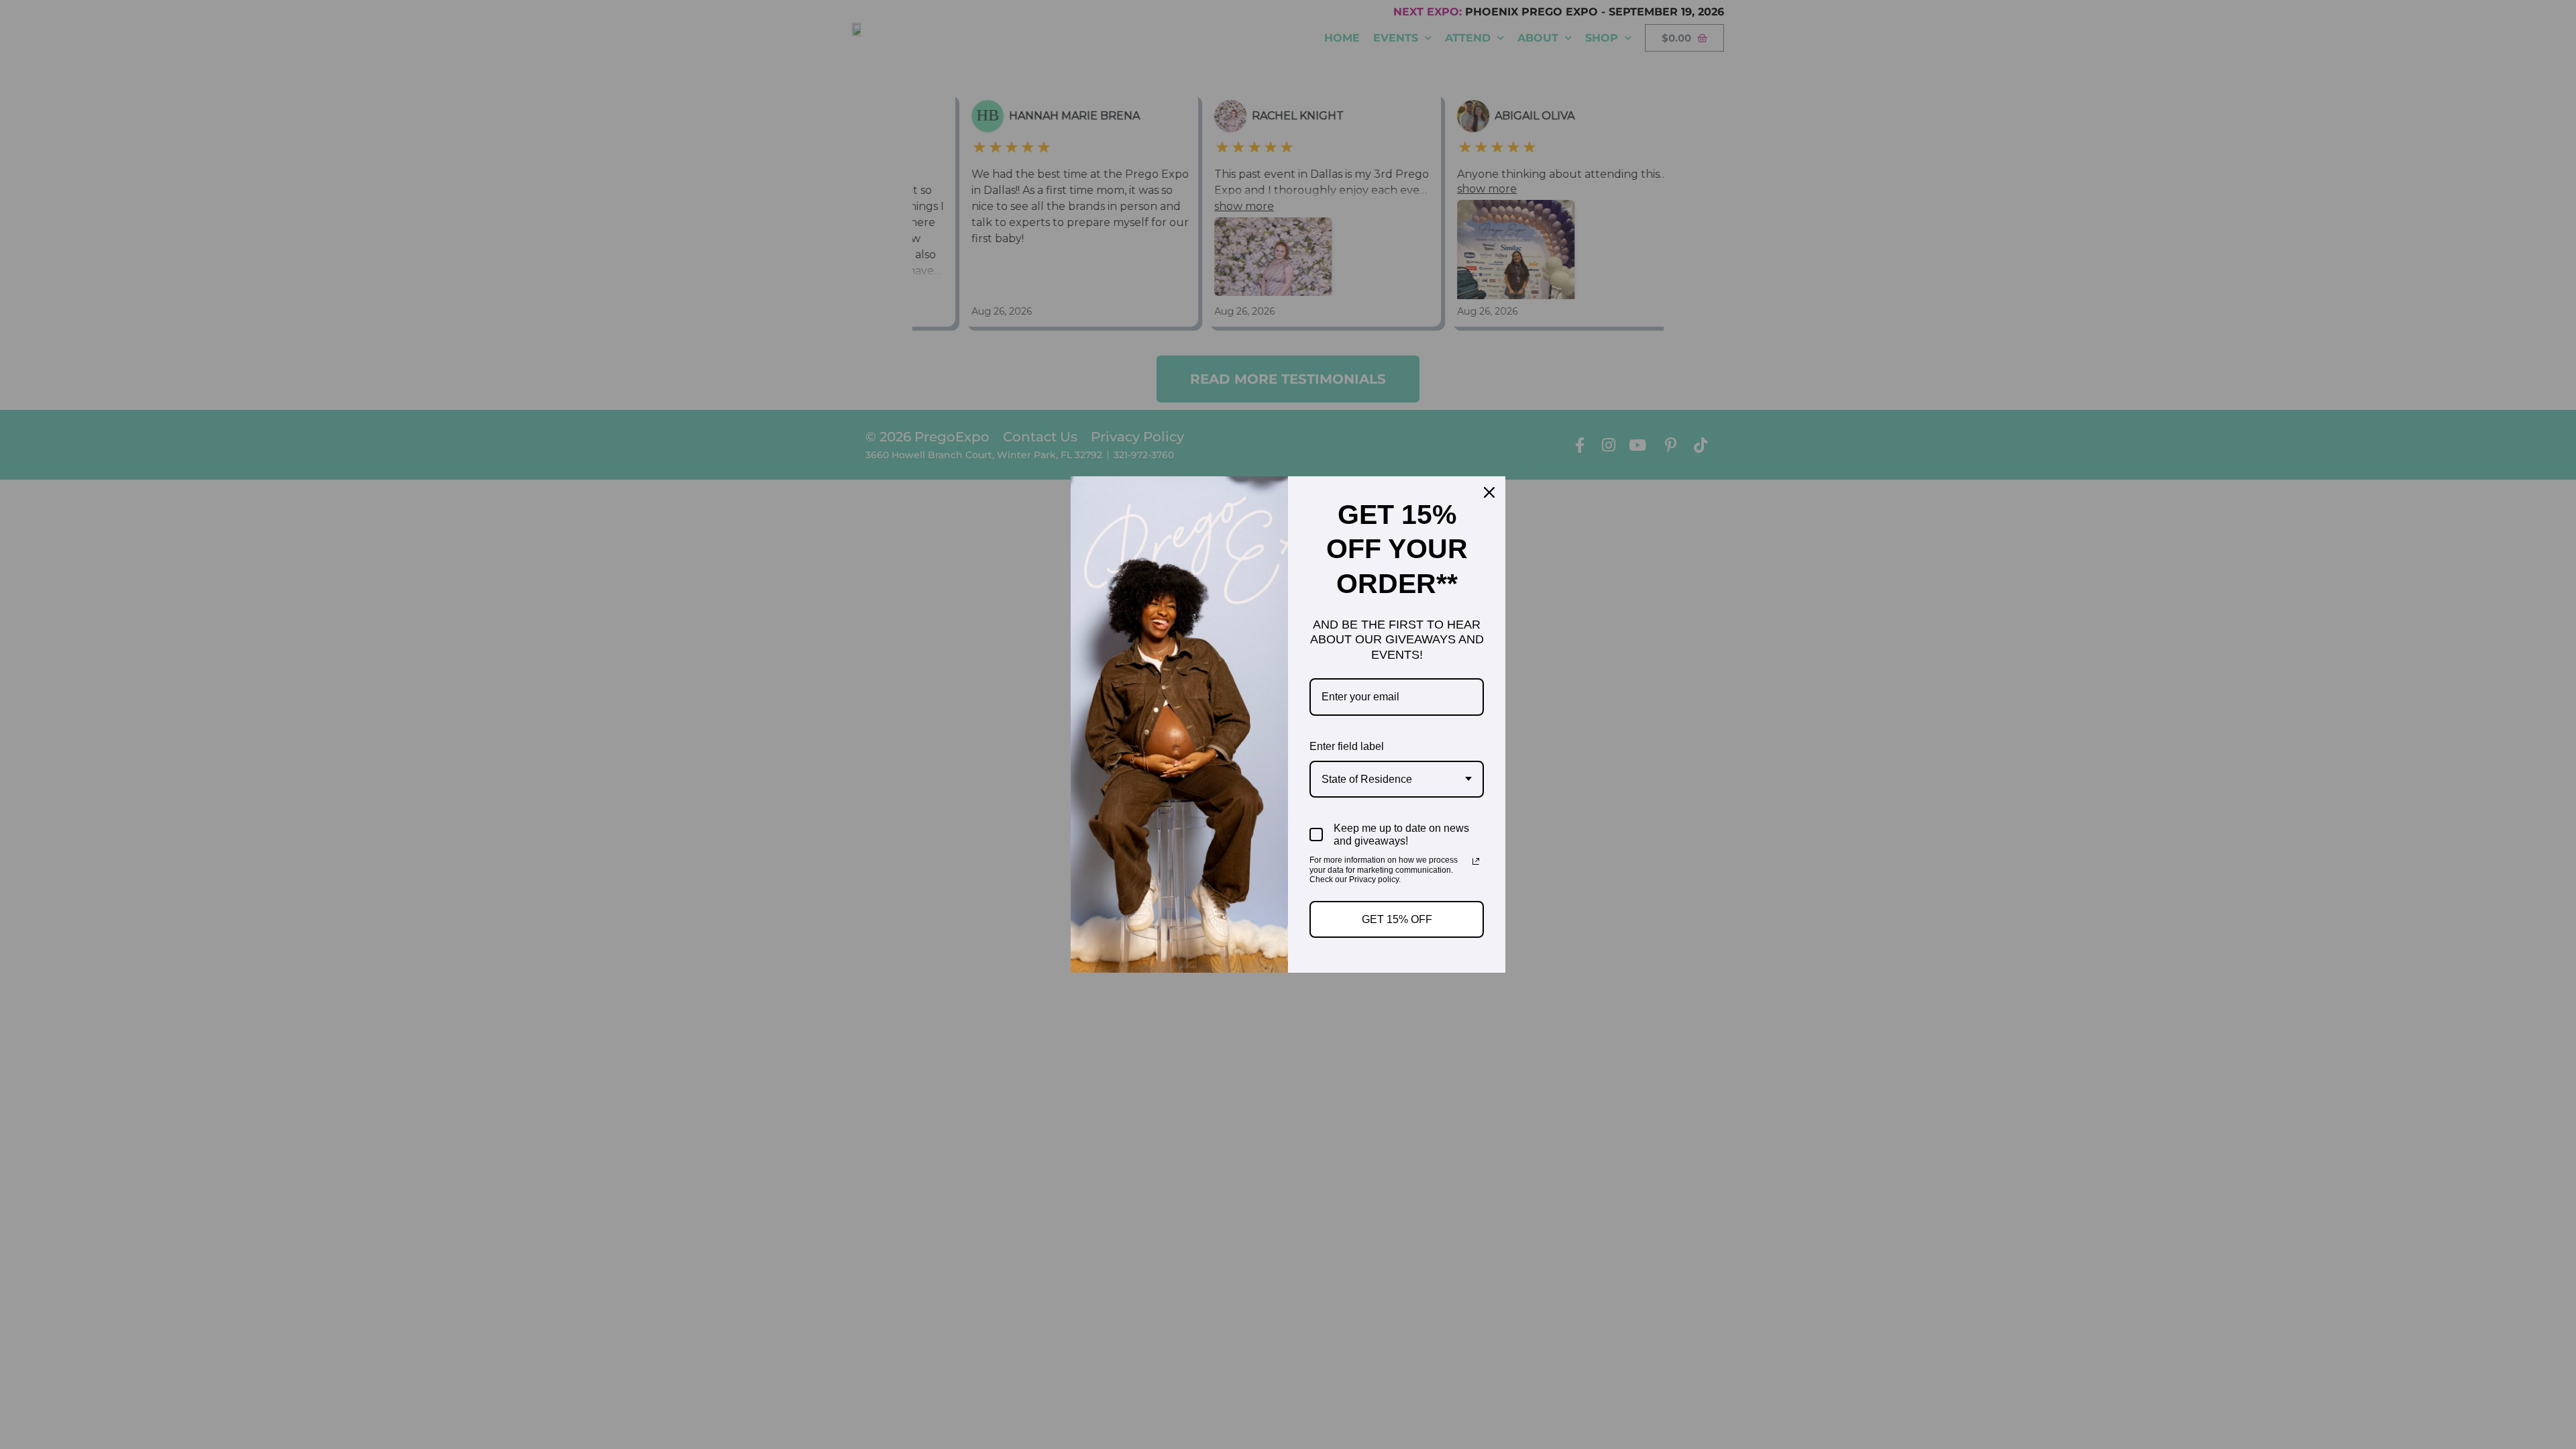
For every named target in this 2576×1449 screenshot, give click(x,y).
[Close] (1489, 492)
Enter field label (1347, 746)
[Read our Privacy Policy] (1476, 861)
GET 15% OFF (1397, 919)
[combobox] (1397, 779)
